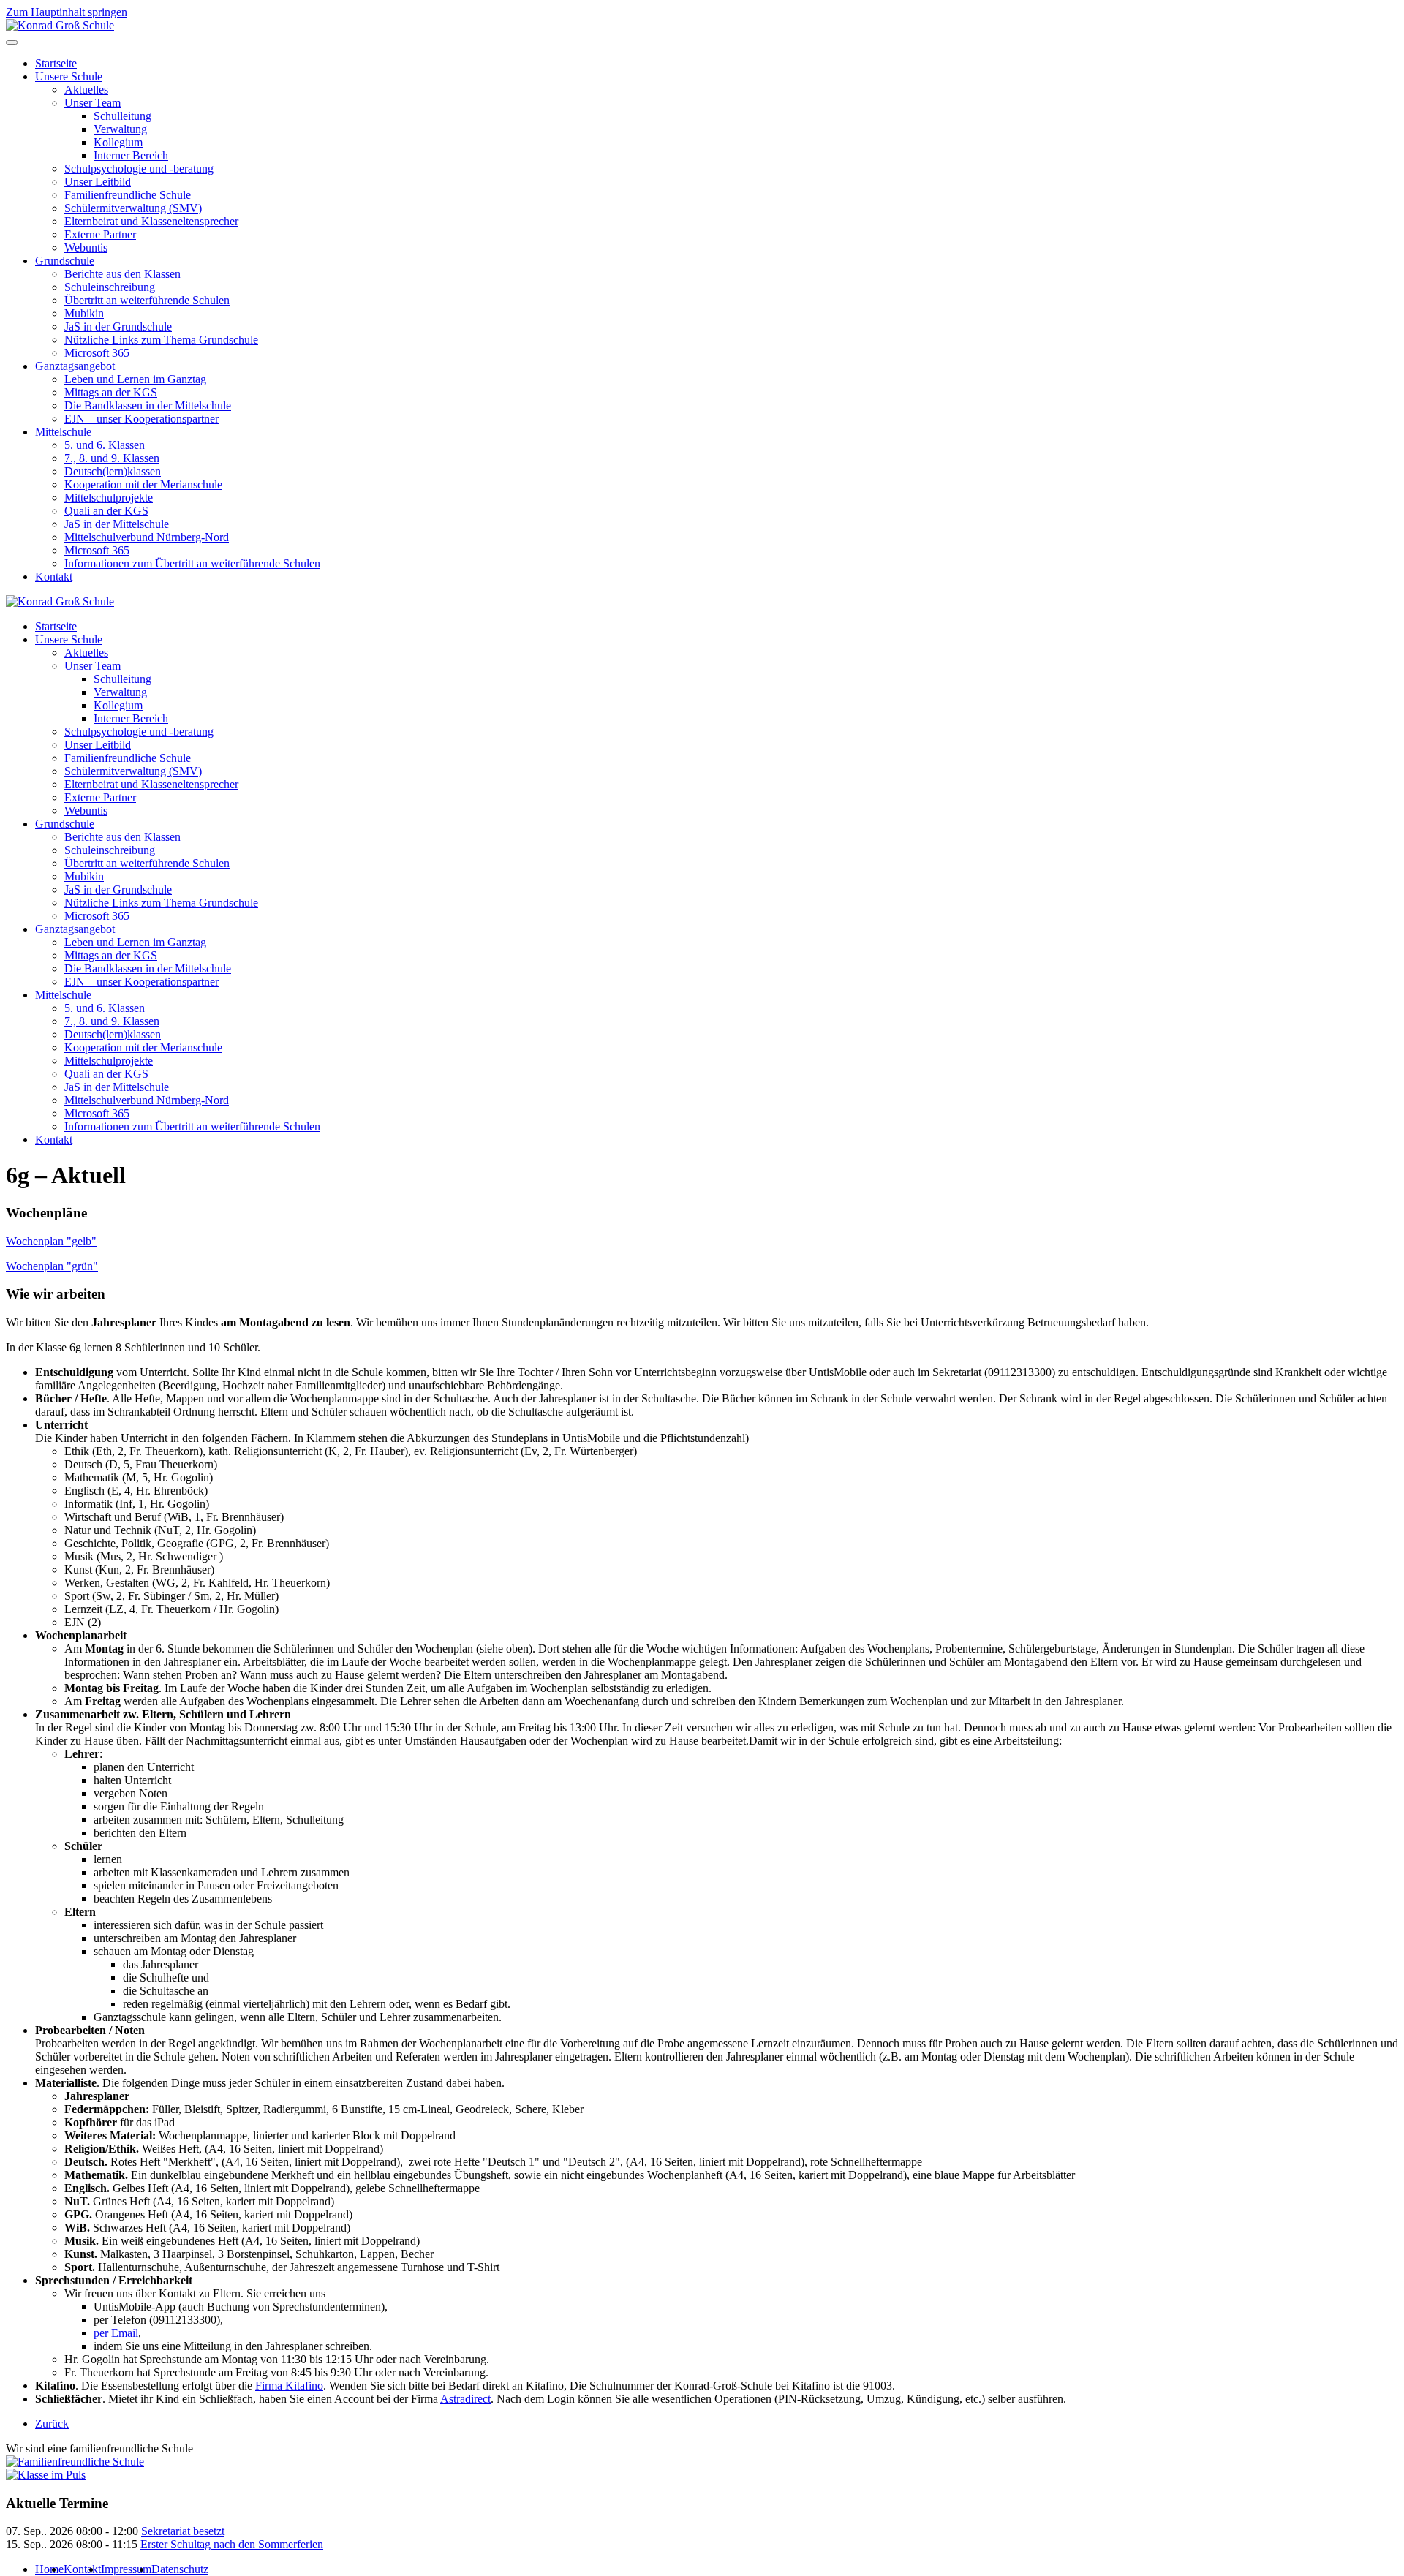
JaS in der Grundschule (118, 326)
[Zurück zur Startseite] (60, 25)
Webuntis (86, 248)
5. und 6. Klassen (105, 445)
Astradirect (465, 2399)
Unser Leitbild (98, 182)
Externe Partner (100, 234)
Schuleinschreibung (110, 287)
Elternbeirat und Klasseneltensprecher (151, 221)
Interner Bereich (131, 155)
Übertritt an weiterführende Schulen (147, 300)
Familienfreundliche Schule (128, 195)
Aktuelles (86, 90)
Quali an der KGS (106, 511)
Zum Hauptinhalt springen (67, 12)
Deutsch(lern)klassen (113, 471)
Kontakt (54, 577)
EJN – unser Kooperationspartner (141, 419)
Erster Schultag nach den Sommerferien (232, 2544)
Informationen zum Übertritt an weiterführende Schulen (192, 563)
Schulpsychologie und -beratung (139, 169)
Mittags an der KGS (111, 392)
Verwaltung (120, 129)
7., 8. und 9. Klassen (112, 458)
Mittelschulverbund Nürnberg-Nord (147, 537)
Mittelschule (63, 432)
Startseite (56, 63)
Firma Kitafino (289, 2386)
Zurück (52, 2424)
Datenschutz (180, 2569)
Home (49, 2569)
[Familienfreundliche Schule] (75, 2462)
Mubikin (84, 313)
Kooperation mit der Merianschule (143, 484)
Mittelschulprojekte (109, 498)
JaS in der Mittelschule (117, 524)
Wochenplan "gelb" (51, 1241)
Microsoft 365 (97, 353)
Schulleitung (122, 116)
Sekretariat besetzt (183, 2531)
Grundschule (65, 261)
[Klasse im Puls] (46, 2475)
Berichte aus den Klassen (122, 274)
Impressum (126, 2569)
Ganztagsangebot (75, 366)
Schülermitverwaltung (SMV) (133, 208)
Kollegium (118, 142)
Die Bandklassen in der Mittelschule (148, 405)
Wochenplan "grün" (52, 1266)
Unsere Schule (69, 76)
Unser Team (93, 103)
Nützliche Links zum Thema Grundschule (161, 340)
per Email (116, 2333)
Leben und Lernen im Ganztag (135, 379)
